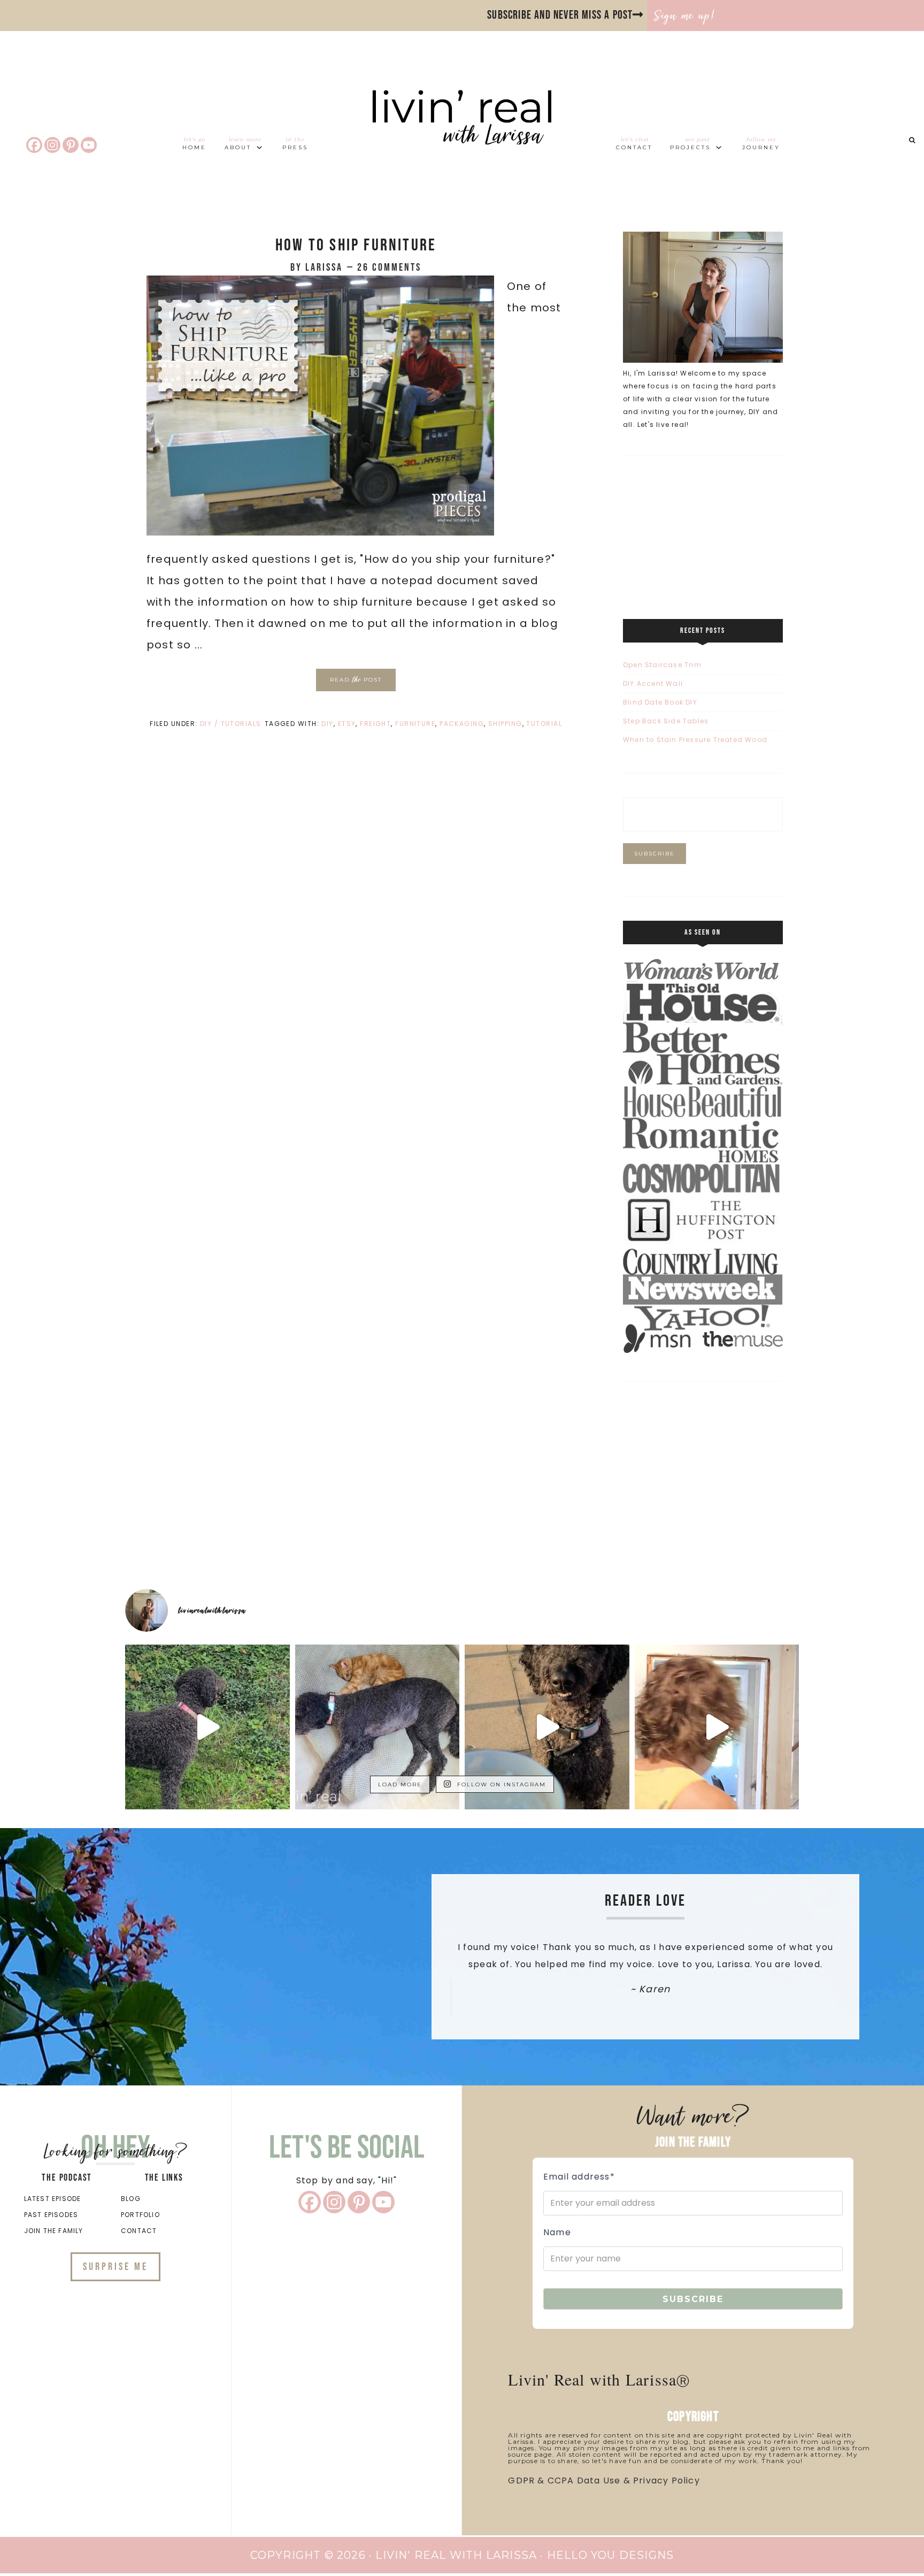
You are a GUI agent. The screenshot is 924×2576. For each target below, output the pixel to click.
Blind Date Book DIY (660, 702)
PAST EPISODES (51, 2215)
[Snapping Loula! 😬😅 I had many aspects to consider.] (717, 1727)
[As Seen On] (703, 1351)
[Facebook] (34, 145)
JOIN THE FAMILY (54, 2231)
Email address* (579, 2177)
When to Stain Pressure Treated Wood (695, 740)
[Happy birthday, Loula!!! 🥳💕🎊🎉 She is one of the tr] (547, 1727)
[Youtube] (89, 145)
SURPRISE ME (115, 2267)
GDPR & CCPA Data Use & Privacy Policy (604, 2481)
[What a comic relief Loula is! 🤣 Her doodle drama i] (207, 1727)
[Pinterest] (71, 145)
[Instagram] (52, 145)
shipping (505, 724)
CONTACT (139, 2231)
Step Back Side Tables (666, 721)
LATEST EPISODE (53, 2199)
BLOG (131, 2199)
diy (327, 724)
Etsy (347, 724)
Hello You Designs (610, 2555)
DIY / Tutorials (231, 724)
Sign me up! (685, 16)
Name (557, 2232)
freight (375, 724)
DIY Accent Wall (653, 683)
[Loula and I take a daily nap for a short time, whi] (378, 1727)
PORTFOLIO (140, 2215)
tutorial (544, 724)
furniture (415, 724)
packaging (462, 724)
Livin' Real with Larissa (462, 137)
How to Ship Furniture (356, 245)
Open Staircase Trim (662, 665)
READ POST (356, 679)
